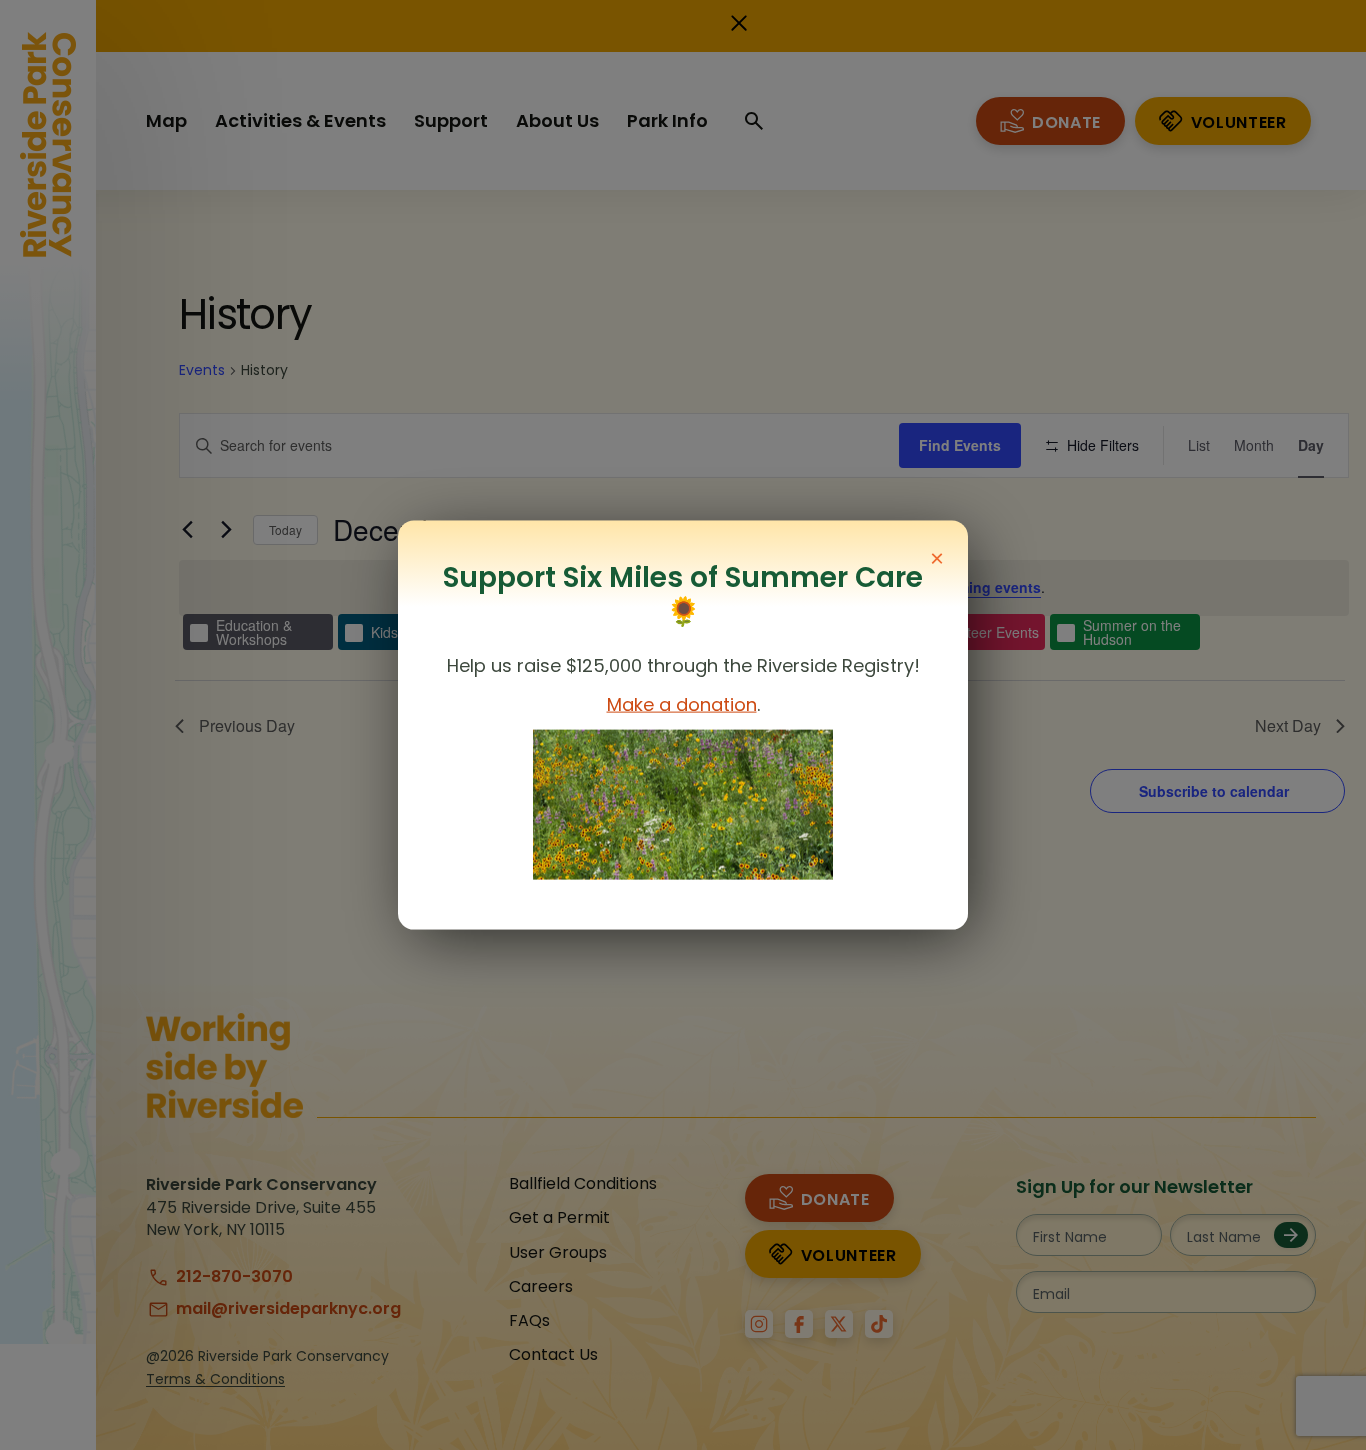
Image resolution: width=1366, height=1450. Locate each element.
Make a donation (682, 704)
